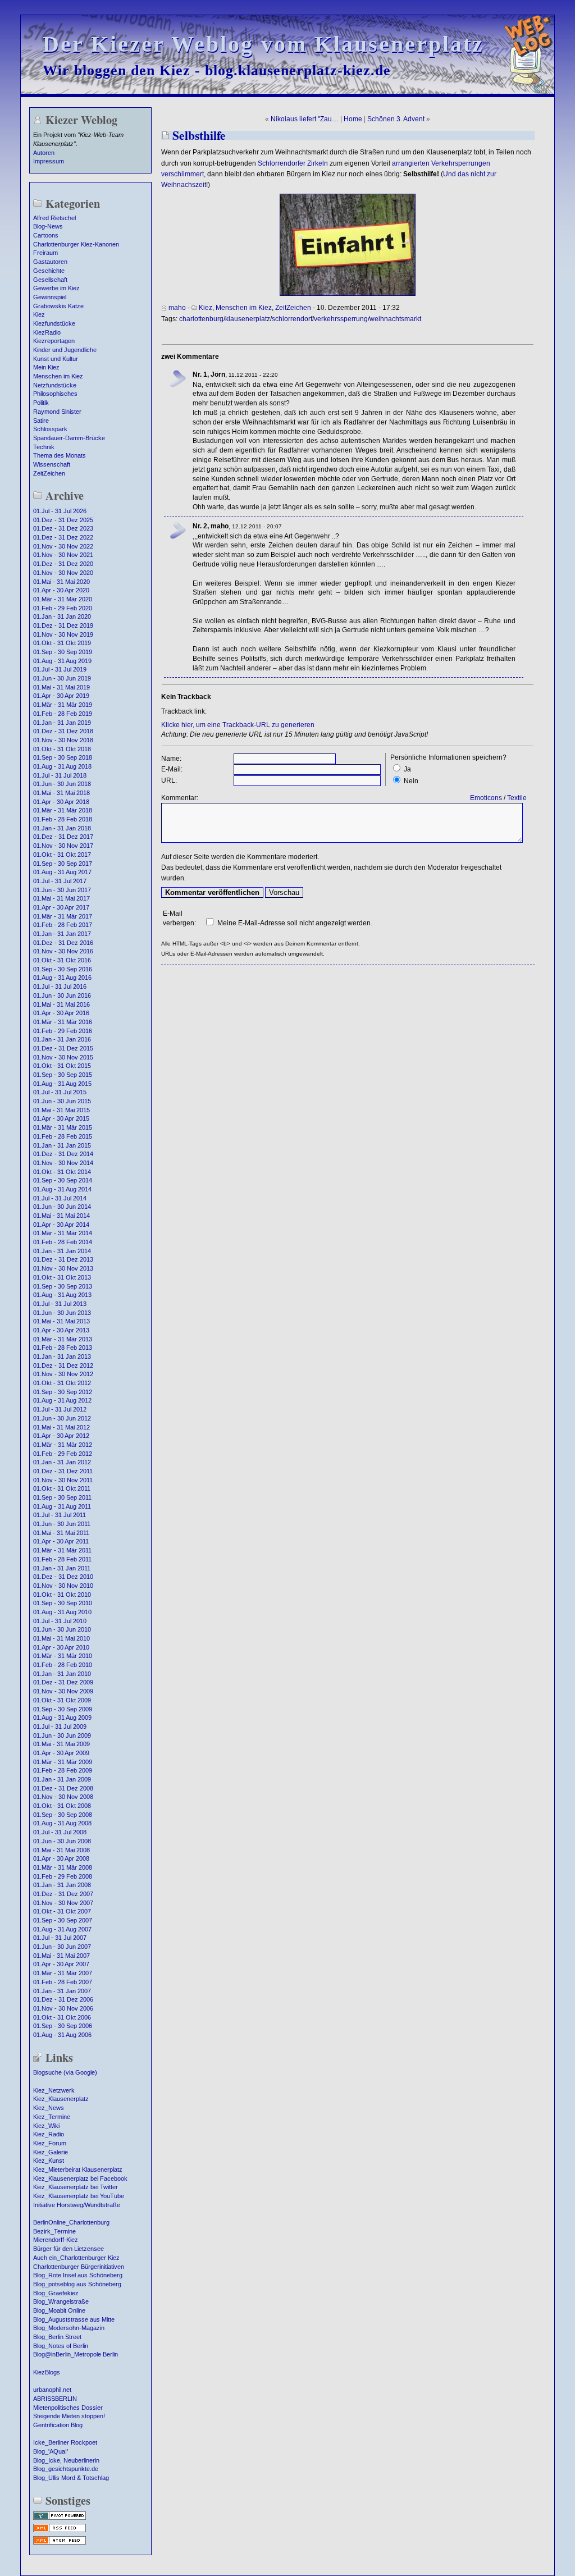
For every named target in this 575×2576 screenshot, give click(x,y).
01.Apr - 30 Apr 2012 (61, 1436)
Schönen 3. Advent (396, 119)
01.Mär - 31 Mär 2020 (63, 599)
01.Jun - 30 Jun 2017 (62, 890)
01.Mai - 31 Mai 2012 (61, 1427)
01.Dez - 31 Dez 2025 (63, 520)
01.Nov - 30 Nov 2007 (63, 1903)
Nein (411, 781)
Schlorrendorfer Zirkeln (293, 163)
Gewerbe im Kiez (56, 288)
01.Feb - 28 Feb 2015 (63, 1136)
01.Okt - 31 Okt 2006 (62, 2017)
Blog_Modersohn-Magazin (69, 2328)
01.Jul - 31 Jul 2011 (60, 1515)
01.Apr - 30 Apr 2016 (61, 1013)
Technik (44, 447)
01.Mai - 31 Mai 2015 (61, 1110)
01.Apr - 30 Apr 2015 (61, 1118)
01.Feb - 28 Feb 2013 (63, 1348)
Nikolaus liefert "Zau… (305, 119)
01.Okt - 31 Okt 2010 (62, 1595)
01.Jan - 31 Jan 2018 (62, 828)
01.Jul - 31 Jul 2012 (60, 1409)
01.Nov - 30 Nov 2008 (63, 1797)
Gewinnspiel (50, 297)
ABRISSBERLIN (55, 2399)
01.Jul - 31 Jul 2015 (60, 1092)
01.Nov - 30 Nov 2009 (63, 1691)
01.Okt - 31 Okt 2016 (62, 960)
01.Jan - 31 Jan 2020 (62, 616)
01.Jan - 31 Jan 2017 (62, 934)
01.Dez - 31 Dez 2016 (63, 943)
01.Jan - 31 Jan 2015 (62, 1145)
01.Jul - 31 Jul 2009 (60, 1727)
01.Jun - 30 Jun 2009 (62, 1735)
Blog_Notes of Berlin (61, 2346)
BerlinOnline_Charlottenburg (71, 2222)
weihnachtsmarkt (395, 319)
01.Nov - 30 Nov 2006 (63, 2008)
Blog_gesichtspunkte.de (66, 2469)
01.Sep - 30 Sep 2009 (63, 1709)
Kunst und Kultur (56, 359)
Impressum (49, 161)
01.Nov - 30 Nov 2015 (63, 1057)
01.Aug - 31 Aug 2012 (62, 1400)
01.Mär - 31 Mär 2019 (63, 705)
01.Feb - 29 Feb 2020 (63, 608)
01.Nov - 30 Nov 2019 (63, 634)
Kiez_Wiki (46, 2126)
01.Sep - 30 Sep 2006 (63, 2026)
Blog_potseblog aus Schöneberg (77, 2284)
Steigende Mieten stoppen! (69, 2416)
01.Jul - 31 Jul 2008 (60, 1832)
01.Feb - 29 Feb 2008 (63, 1876)
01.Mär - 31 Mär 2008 (63, 1867)
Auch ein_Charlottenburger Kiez (76, 2258)
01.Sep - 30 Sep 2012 (63, 1392)
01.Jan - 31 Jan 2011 (62, 1568)
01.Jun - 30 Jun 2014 (62, 1207)
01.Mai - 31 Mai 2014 (61, 1216)
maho (177, 308)
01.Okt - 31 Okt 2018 (62, 749)
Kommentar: (180, 798)
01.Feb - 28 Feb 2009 (63, 1770)
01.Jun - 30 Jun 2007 (62, 1947)
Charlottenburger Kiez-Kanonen (76, 244)
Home (353, 119)
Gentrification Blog (58, 2425)
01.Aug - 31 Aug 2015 (62, 1084)
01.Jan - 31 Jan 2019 (62, 723)
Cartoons (46, 235)
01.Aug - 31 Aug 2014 (62, 1189)
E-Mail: (172, 769)
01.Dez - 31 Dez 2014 (63, 1154)
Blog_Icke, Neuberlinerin (66, 2460)
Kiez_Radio (49, 2134)
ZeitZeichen (49, 473)
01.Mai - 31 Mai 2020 (61, 582)
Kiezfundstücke (54, 323)
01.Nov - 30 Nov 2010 (63, 1586)
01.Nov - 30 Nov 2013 (63, 1268)
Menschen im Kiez (58, 376)
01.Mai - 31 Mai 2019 (61, 687)
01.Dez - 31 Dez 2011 (63, 1471)
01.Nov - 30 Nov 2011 (63, 1480)
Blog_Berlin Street (57, 2337)
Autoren (44, 153)
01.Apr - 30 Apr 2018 (61, 802)
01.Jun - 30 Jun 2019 (62, 678)
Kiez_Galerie (51, 2152)
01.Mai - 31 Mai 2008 (61, 1850)
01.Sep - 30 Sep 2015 (63, 1075)
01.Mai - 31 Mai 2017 (61, 898)
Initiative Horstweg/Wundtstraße (77, 2205)
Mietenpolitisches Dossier (68, 2408)
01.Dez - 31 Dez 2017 (63, 837)
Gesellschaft (50, 280)
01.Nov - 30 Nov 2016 (63, 951)
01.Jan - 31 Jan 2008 (62, 1885)
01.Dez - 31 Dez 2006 (63, 1999)
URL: (169, 780)
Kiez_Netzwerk (54, 2090)
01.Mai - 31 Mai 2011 (61, 1533)
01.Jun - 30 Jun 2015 (62, 1101)
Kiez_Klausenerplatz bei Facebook (80, 2178)
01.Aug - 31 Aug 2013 (62, 1295)
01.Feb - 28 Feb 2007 (63, 1982)
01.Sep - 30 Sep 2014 (63, 1180)
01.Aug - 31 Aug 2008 (62, 1823)
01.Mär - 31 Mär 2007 (63, 1973)
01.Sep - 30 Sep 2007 (63, 1920)
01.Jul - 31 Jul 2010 (60, 1621)
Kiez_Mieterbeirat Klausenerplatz (78, 2169)
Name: (171, 759)
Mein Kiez (46, 367)
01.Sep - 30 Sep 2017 (63, 864)
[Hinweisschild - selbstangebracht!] (348, 294)
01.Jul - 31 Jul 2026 (60, 511)
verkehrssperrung (341, 319)
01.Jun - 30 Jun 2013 (62, 1313)
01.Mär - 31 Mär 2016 (63, 1022)
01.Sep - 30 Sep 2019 (63, 652)
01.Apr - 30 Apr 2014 (61, 1225)
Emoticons (486, 798)
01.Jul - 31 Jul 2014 (60, 1198)
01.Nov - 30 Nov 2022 (63, 546)
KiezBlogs (47, 2372)
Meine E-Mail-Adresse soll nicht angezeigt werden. (295, 923)
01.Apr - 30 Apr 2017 (61, 907)
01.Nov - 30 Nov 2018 (63, 740)
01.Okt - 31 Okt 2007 (62, 1911)
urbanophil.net (52, 2390)
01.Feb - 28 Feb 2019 (63, 714)
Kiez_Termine (52, 2117)
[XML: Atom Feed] (60, 2543)
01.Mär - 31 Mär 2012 (63, 1445)
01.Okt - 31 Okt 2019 (62, 643)
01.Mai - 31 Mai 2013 (61, 1321)
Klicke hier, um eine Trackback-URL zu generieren (238, 725)
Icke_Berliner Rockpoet (65, 2442)
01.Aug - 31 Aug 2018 (62, 766)
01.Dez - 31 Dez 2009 (63, 1682)
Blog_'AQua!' (51, 2451)
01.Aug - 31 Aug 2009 (62, 1718)
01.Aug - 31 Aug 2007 (62, 1929)
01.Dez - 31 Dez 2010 (63, 1577)
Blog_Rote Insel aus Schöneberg (78, 2275)
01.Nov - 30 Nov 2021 (63, 555)
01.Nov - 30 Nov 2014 (63, 1163)
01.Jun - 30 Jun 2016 (62, 995)
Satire (41, 421)
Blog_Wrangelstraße (61, 2301)
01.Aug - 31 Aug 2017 (62, 872)
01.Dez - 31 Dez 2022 (63, 537)
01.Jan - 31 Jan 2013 (62, 1356)
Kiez (39, 314)
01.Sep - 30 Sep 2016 (63, 969)
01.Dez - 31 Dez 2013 (63, 1259)
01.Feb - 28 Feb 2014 (63, 1242)
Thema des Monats (60, 455)
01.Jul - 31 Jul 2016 (60, 986)
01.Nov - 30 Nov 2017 (63, 846)
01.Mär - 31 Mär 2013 (63, 1339)
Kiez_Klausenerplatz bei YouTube (79, 2196)
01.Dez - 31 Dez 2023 (63, 528)
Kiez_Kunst (49, 2161)
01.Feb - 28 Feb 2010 (63, 1665)
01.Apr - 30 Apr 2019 (61, 696)
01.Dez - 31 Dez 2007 (63, 1894)
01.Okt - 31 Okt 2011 (62, 1488)
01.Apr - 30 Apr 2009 (61, 1753)
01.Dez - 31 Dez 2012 (63, 1365)
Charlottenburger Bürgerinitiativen (79, 2267)
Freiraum (45, 253)
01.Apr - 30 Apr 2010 (61, 1647)
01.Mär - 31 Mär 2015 (63, 1127)
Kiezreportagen (54, 341)
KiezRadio (47, 332)
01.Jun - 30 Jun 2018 (62, 784)
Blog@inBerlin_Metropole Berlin (76, 2354)
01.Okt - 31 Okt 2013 (62, 1277)
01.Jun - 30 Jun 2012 (62, 1418)
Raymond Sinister (57, 412)
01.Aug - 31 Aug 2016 (62, 978)
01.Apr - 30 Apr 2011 (61, 1541)
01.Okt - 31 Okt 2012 (62, 1383)
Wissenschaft (52, 464)
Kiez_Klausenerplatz (61, 2099)
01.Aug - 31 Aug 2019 (62, 661)
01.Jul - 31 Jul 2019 (60, 669)
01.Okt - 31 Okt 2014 (62, 1172)
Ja (407, 769)
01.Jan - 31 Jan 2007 (62, 1991)
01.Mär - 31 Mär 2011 (62, 1550)
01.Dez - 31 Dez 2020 (63, 564)
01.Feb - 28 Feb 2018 (63, 819)
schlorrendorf (292, 319)
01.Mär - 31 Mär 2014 (63, 1233)
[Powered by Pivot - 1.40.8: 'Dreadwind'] (60, 2519)
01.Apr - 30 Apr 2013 (61, 1330)
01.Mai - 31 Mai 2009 (61, 1744)
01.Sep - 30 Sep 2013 (63, 1286)
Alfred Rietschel (54, 218)
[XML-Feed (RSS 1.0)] (60, 2531)
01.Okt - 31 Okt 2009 (62, 1700)
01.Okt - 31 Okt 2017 (62, 855)
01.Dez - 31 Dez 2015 (63, 1048)
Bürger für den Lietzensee (69, 2249)
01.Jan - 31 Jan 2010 (62, 1674)
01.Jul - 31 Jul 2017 (60, 881)
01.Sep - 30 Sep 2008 (63, 1815)
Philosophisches (55, 394)
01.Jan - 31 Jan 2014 (62, 1251)
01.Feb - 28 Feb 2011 (62, 1559)
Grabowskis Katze (58, 306)
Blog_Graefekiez (56, 2293)
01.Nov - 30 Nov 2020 (63, 573)
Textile (517, 798)
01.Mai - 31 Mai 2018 (61, 793)
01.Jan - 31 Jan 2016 (62, 1039)
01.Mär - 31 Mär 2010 (63, 1656)
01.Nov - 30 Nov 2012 (63, 1374)
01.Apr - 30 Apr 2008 (61, 1858)
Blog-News (48, 226)
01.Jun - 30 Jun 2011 (62, 1524)
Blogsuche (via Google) (65, 2072)
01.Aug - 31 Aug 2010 (62, 1612)
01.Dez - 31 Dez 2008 (63, 1788)
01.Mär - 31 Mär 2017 (63, 916)
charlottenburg (201, 319)
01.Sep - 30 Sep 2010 (63, 1603)
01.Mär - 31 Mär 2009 (63, 1762)
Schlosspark (50, 429)
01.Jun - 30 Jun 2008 (62, 1841)
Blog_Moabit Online (59, 2310)
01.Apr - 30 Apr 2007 (61, 1964)
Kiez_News (49, 2108)
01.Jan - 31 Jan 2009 (62, 1779)
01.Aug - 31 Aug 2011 (62, 1506)
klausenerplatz (248, 319)
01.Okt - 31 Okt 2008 (62, 1806)
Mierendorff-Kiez (56, 2240)
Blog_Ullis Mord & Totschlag (71, 2478)
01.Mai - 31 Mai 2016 (61, 1004)
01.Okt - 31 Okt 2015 (62, 1066)
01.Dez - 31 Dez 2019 (63, 625)
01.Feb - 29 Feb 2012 (63, 1454)
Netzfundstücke (55, 385)
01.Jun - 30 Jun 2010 (62, 1629)
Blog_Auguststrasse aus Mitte (74, 2319)
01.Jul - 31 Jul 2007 (60, 1938)
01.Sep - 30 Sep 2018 (63, 757)
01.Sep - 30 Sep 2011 (62, 1497)
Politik (41, 403)
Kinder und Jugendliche (65, 350)
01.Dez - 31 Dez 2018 (63, 731)
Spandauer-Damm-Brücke (69, 438)
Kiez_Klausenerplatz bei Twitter (76, 2187)
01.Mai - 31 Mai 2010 (61, 1638)
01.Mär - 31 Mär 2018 (63, 810)
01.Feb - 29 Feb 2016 (63, 1031)
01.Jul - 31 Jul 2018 (60, 775)
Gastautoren (50, 262)
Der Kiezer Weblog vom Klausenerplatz (263, 44)
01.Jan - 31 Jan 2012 (62, 1462)
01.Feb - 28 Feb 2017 (63, 925)
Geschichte (49, 271)
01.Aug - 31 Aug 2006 (62, 2035)
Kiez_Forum (50, 2143)
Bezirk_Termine (54, 2231)
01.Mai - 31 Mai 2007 (61, 1956)
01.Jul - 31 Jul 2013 (60, 1304)
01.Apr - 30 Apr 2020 (61, 590)
